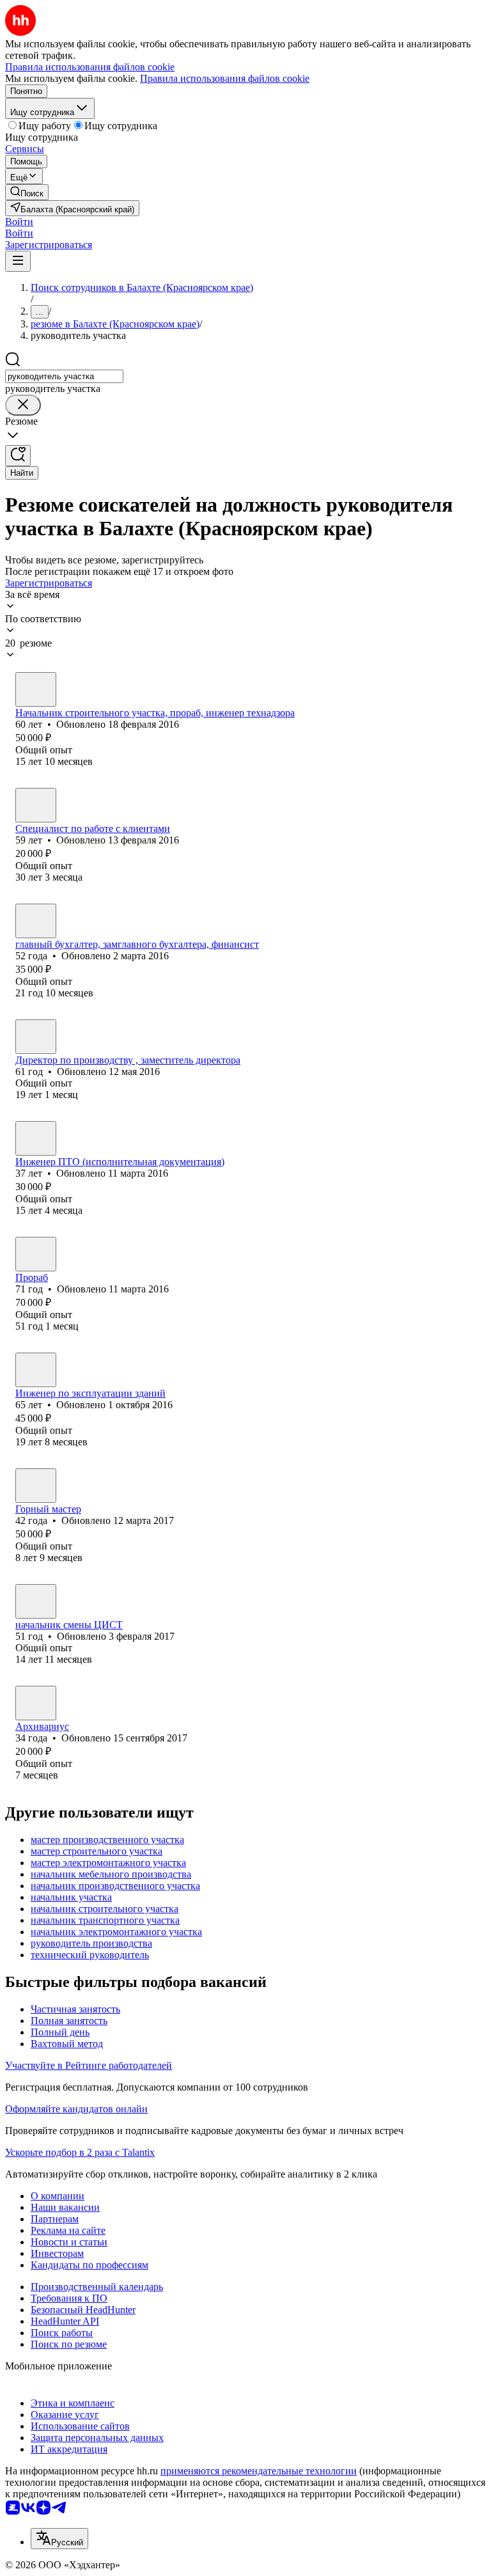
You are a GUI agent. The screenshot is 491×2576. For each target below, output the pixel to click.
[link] (27, 192)
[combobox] (64, 376)
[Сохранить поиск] (18, 456)
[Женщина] (36, 805)
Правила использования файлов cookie (225, 78)
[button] (19, 222)
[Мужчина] (36, 689)
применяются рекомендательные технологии (259, 2471)
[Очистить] (23, 405)
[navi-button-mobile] (18, 261)
